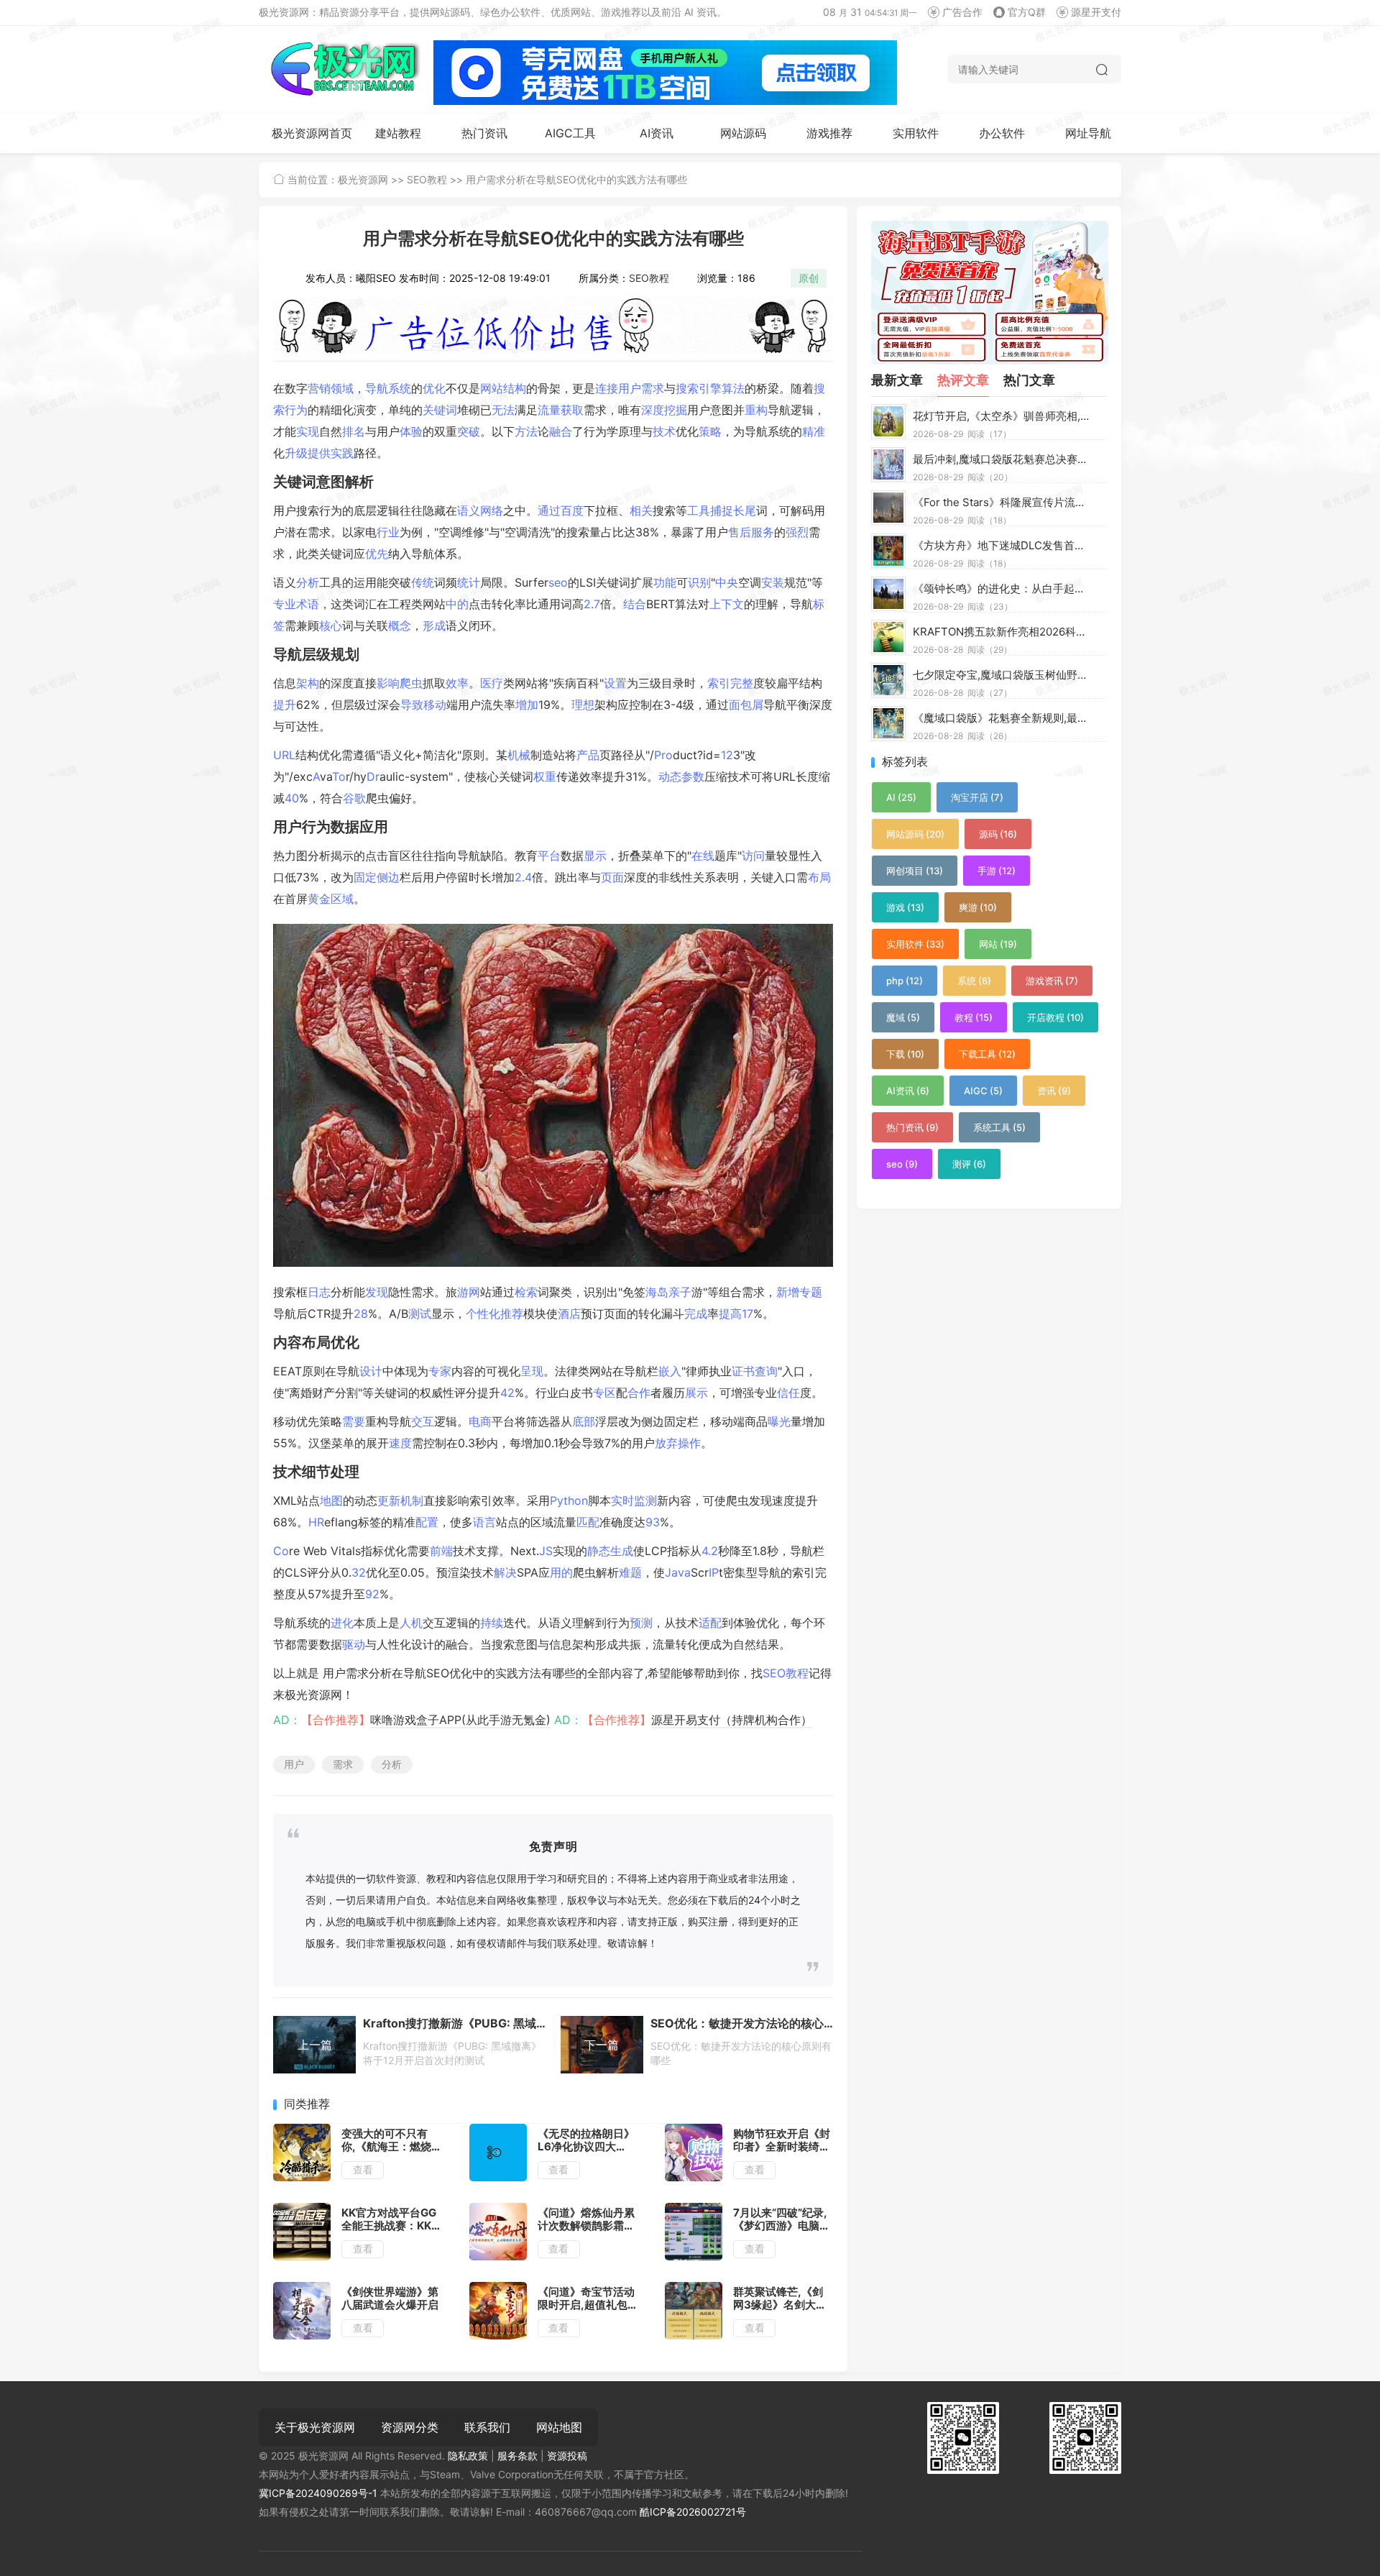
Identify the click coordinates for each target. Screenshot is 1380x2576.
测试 (420, 1314)
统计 (469, 582)
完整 (742, 683)
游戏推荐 (829, 133)
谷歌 (354, 798)
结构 (515, 388)
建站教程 (398, 133)
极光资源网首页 (312, 133)
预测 (641, 1623)
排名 (354, 431)
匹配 (588, 1522)
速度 (400, 1443)
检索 (526, 1292)
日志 (319, 1292)
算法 (733, 388)
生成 (622, 1551)
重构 (756, 410)
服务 (763, 532)
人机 (411, 1623)
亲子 (680, 1292)
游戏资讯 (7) (1052, 981)
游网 (469, 1292)
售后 (740, 532)
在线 (703, 856)
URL (284, 755)
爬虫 (411, 683)
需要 (354, 1421)
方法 (526, 431)
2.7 (592, 604)
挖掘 (676, 410)
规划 (345, 654)
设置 (615, 683)
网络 (492, 510)
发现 (377, 1292)
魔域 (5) (903, 1017)
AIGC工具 (570, 133)
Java (678, 1572)
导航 (377, 388)
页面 (612, 877)
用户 (630, 388)
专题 (811, 1292)
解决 (505, 1572)
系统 (400, 388)
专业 (285, 604)
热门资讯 (484, 133)
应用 (374, 827)
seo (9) (902, 1164)
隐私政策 (468, 2456)
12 (727, 755)
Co (281, 1551)
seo (558, 582)
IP (714, 1572)
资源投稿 (567, 2456)
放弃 (666, 1443)
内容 (287, 1342)
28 (361, 1314)
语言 (484, 1522)
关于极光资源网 (315, 2427)
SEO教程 (427, 179)
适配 (710, 1623)
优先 (377, 554)
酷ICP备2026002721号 (693, 2512)
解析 (359, 482)
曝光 (779, 1421)
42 (507, 1393)
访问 (753, 856)
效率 (457, 683)
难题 (630, 1572)
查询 (766, 1371)
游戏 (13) (905, 907)
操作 (689, 1443)
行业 (388, 532)
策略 (710, 431)
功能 (665, 582)
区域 (342, 899)
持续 (492, 1623)
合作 (639, 1393)
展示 (696, 1393)
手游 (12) (997, 871)
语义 (469, 510)
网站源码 (743, 133)
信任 (788, 1393)
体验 (411, 431)
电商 (480, 1421)
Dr (373, 776)
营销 (319, 388)
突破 (469, 431)
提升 (285, 705)
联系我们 (487, 2427)
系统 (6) (974, 981)
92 (372, 1594)
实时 (622, 1500)
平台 (549, 856)
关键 (287, 482)
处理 (345, 1472)
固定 (365, 877)
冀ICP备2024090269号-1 (318, 2493)
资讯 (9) (1054, 1091)
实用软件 (916, 133)
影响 (388, 683)
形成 (434, 625)
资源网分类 (410, 2427)
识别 (699, 582)
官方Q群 (1027, 12)
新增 (788, 1292)
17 (747, 1314)
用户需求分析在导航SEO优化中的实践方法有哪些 (576, 179)
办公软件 (1002, 133)
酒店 (569, 1314)
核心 (331, 625)
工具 (699, 510)
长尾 (745, 510)
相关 (641, 510)
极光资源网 (363, 179)
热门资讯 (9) (912, 1127)
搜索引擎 (699, 388)
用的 (561, 1572)
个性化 (483, 1314)
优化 (434, 388)
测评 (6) (969, 1164)
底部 (584, 1421)
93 (653, 1522)
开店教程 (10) (1055, 1017)
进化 (342, 1623)
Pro (663, 755)
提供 (319, 453)
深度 (653, 410)
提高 (730, 1314)
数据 (345, 827)
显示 (595, 856)
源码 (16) (998, 834)
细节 (316, 1472)
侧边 (388, 877)
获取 (572, 410)
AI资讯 (657, 133)
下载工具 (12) (987, 1054)
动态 (670, 776)
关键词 (440, 410)
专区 (604, 1393)
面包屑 (746, 705)
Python (569, 1500)
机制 (412, 1500)
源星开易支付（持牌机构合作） (732, 1720)
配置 (427, 1522)
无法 (503, 410)
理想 (583, 705)
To (339, 776)
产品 (588, 755)
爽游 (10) (978, 907)
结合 (635, 604)
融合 (561, 431)
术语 (308, 604)
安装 (773, 582)
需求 (653, 388)
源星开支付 (1096, 12)
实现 (308, 431)
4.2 (710, 1551)
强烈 (797, 532)
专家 (440, 1371)
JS (546, 1551)
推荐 (512, 1314)
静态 (599, 1551)
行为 (296, 410)
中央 (727, 582)
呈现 (532, 1371)
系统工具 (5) (999, 1127)
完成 (696, 1314)
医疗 (492, 683)
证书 (743, 1371)
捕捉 (722, 510)
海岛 (657, 1292)
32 (359, 1572)
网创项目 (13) (915, 871)
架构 (308, 683)
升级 (296, 453)
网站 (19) (998, 944)
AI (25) (901, 797)
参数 (693, 776)
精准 (814, 431)
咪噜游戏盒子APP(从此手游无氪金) (460, 1720)
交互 (423, 1421)
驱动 (354, 1644)
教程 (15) (974, 1017)
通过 (549, 510)
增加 (527, 705)
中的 (457, 604)
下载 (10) (905, 1054)
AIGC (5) (983, 1091)
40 (292, 798)
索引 (719, 683)
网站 (492, 388)
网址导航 (1088, 133)
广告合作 (962, 12)
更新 (389, 1500)
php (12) (905, 981)
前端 (441, 1551)
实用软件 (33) (915, 944)
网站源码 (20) (915, 834)
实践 (342, 453)
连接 (607, 388)
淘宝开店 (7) (977, 797)
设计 (371, 1371)
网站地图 (559, 2427)
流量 (549, 410)
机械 (519, 755)
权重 (545, 776)
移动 (435, 705)
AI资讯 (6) (908, 1091)
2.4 (523, 877)
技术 (664, 431)
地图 (331, 1500)
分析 (308, 582)
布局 (819, 877)
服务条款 (517, 2456)
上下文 (727, 604)
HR (316, 1522)
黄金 (319, 899)
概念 (400, 625)
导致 (412, 705)
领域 (342, 388)
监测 (645, 1500)
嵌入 (670, 1371)
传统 (423, 582)
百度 (572, 510)
